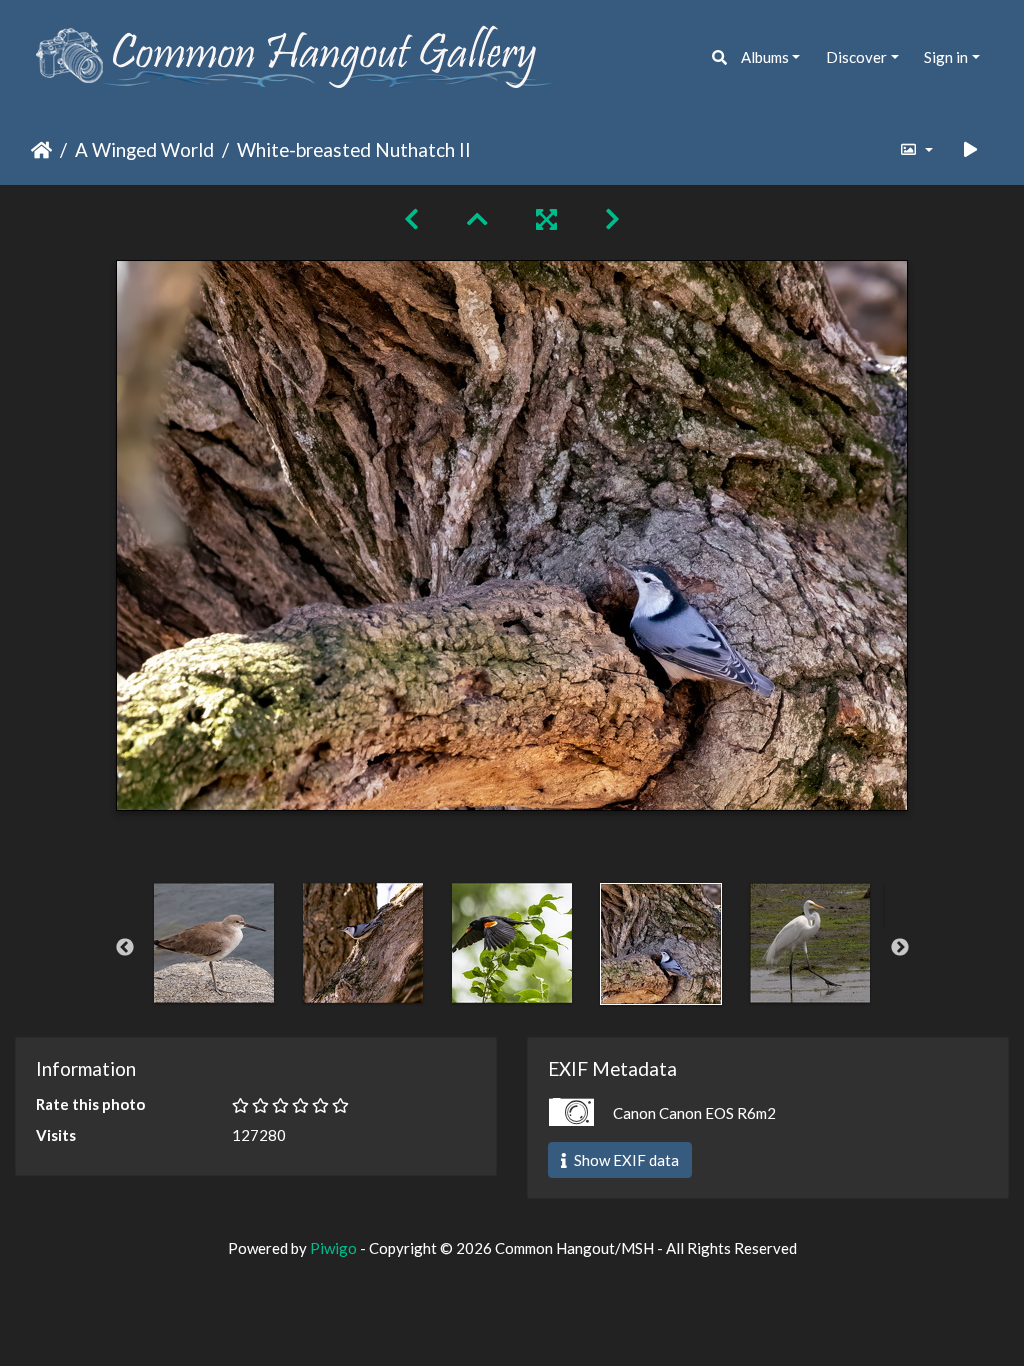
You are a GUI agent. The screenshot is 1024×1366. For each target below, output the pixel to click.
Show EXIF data (625, 1160)
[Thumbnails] (477, 218)
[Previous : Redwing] (411, 218)
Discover (856, 57)
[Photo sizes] (915, 149)
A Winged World (144, 149)
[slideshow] (971, 149)
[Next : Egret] (612, 218)
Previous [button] (125, 948)
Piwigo (333, 1248)
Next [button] (900, 948)
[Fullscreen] (546, 218)
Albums (765, 57)
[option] (214, 943)
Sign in (946, 57)
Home (41, 150)
